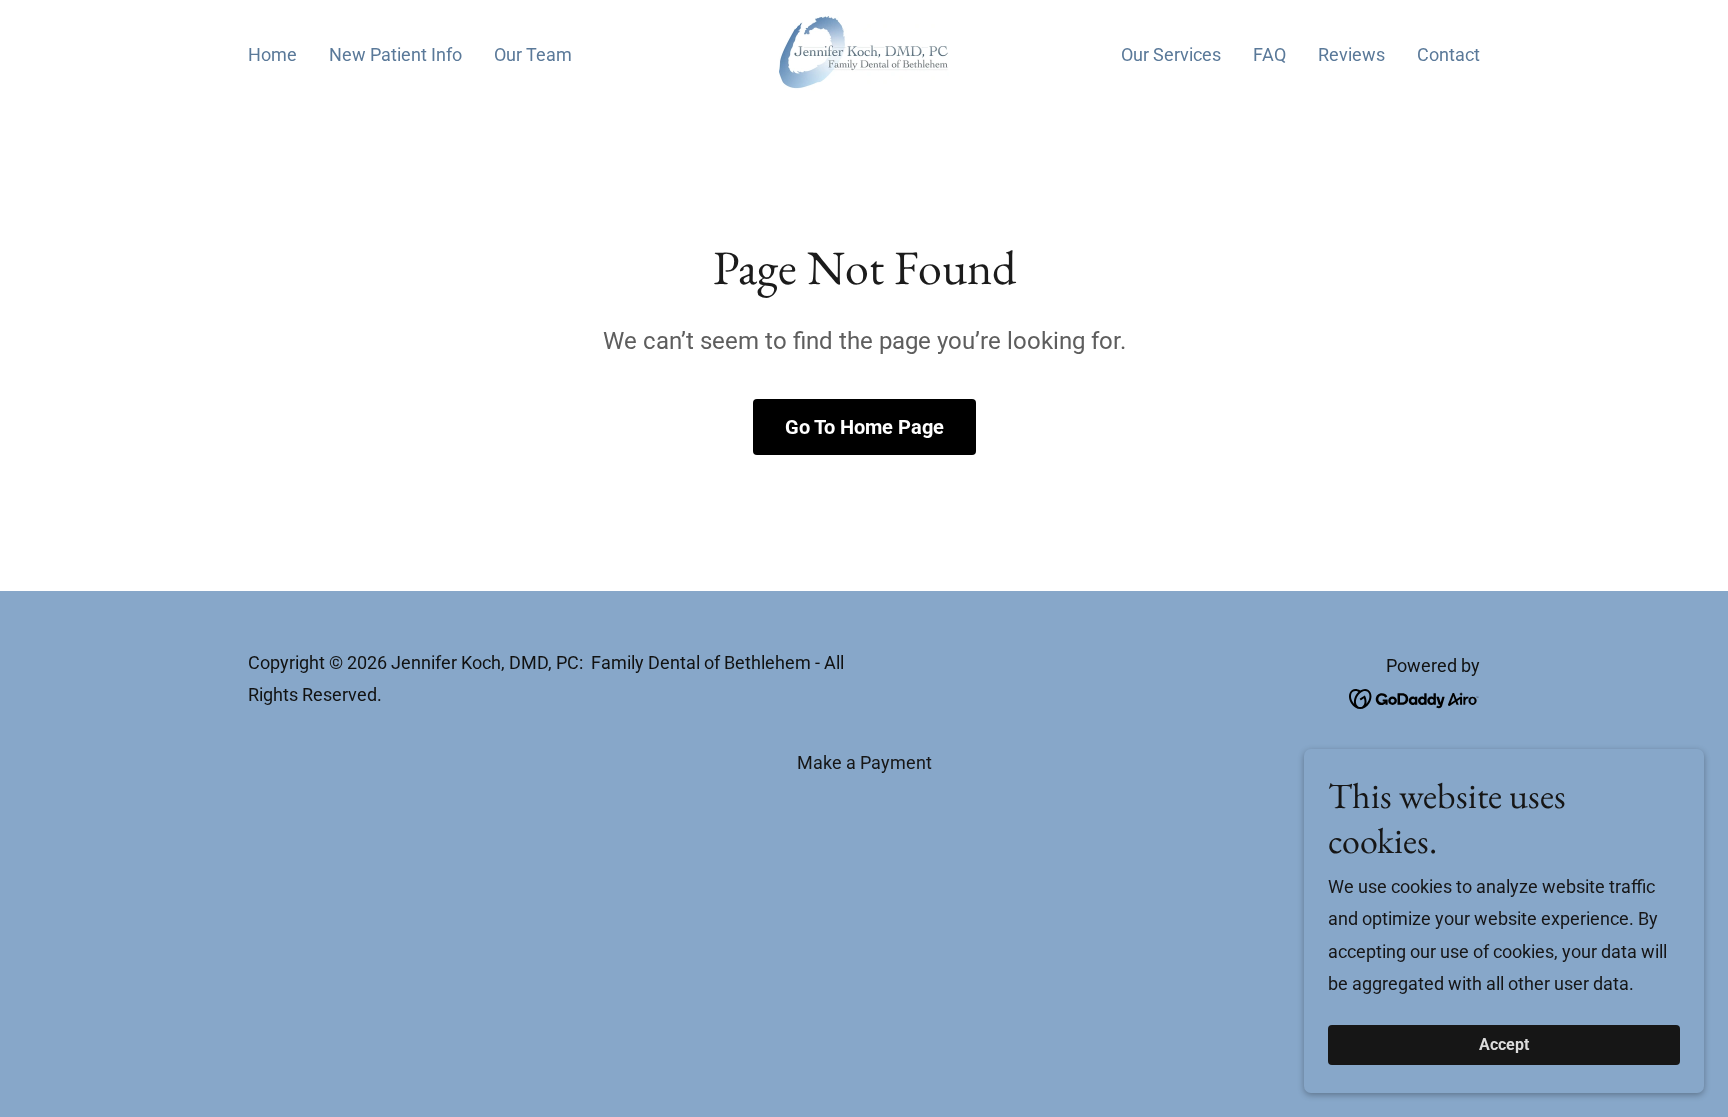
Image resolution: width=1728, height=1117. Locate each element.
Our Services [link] (1171, 54)
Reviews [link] (1351, 54)
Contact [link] (1448, 54)
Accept (1504, 1045)
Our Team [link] (533, 54)
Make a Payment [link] (864, 762)
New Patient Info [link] (395, 54)
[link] (864, 51)
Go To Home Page (864, 427)
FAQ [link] (1269, 54)
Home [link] (272, 54)
